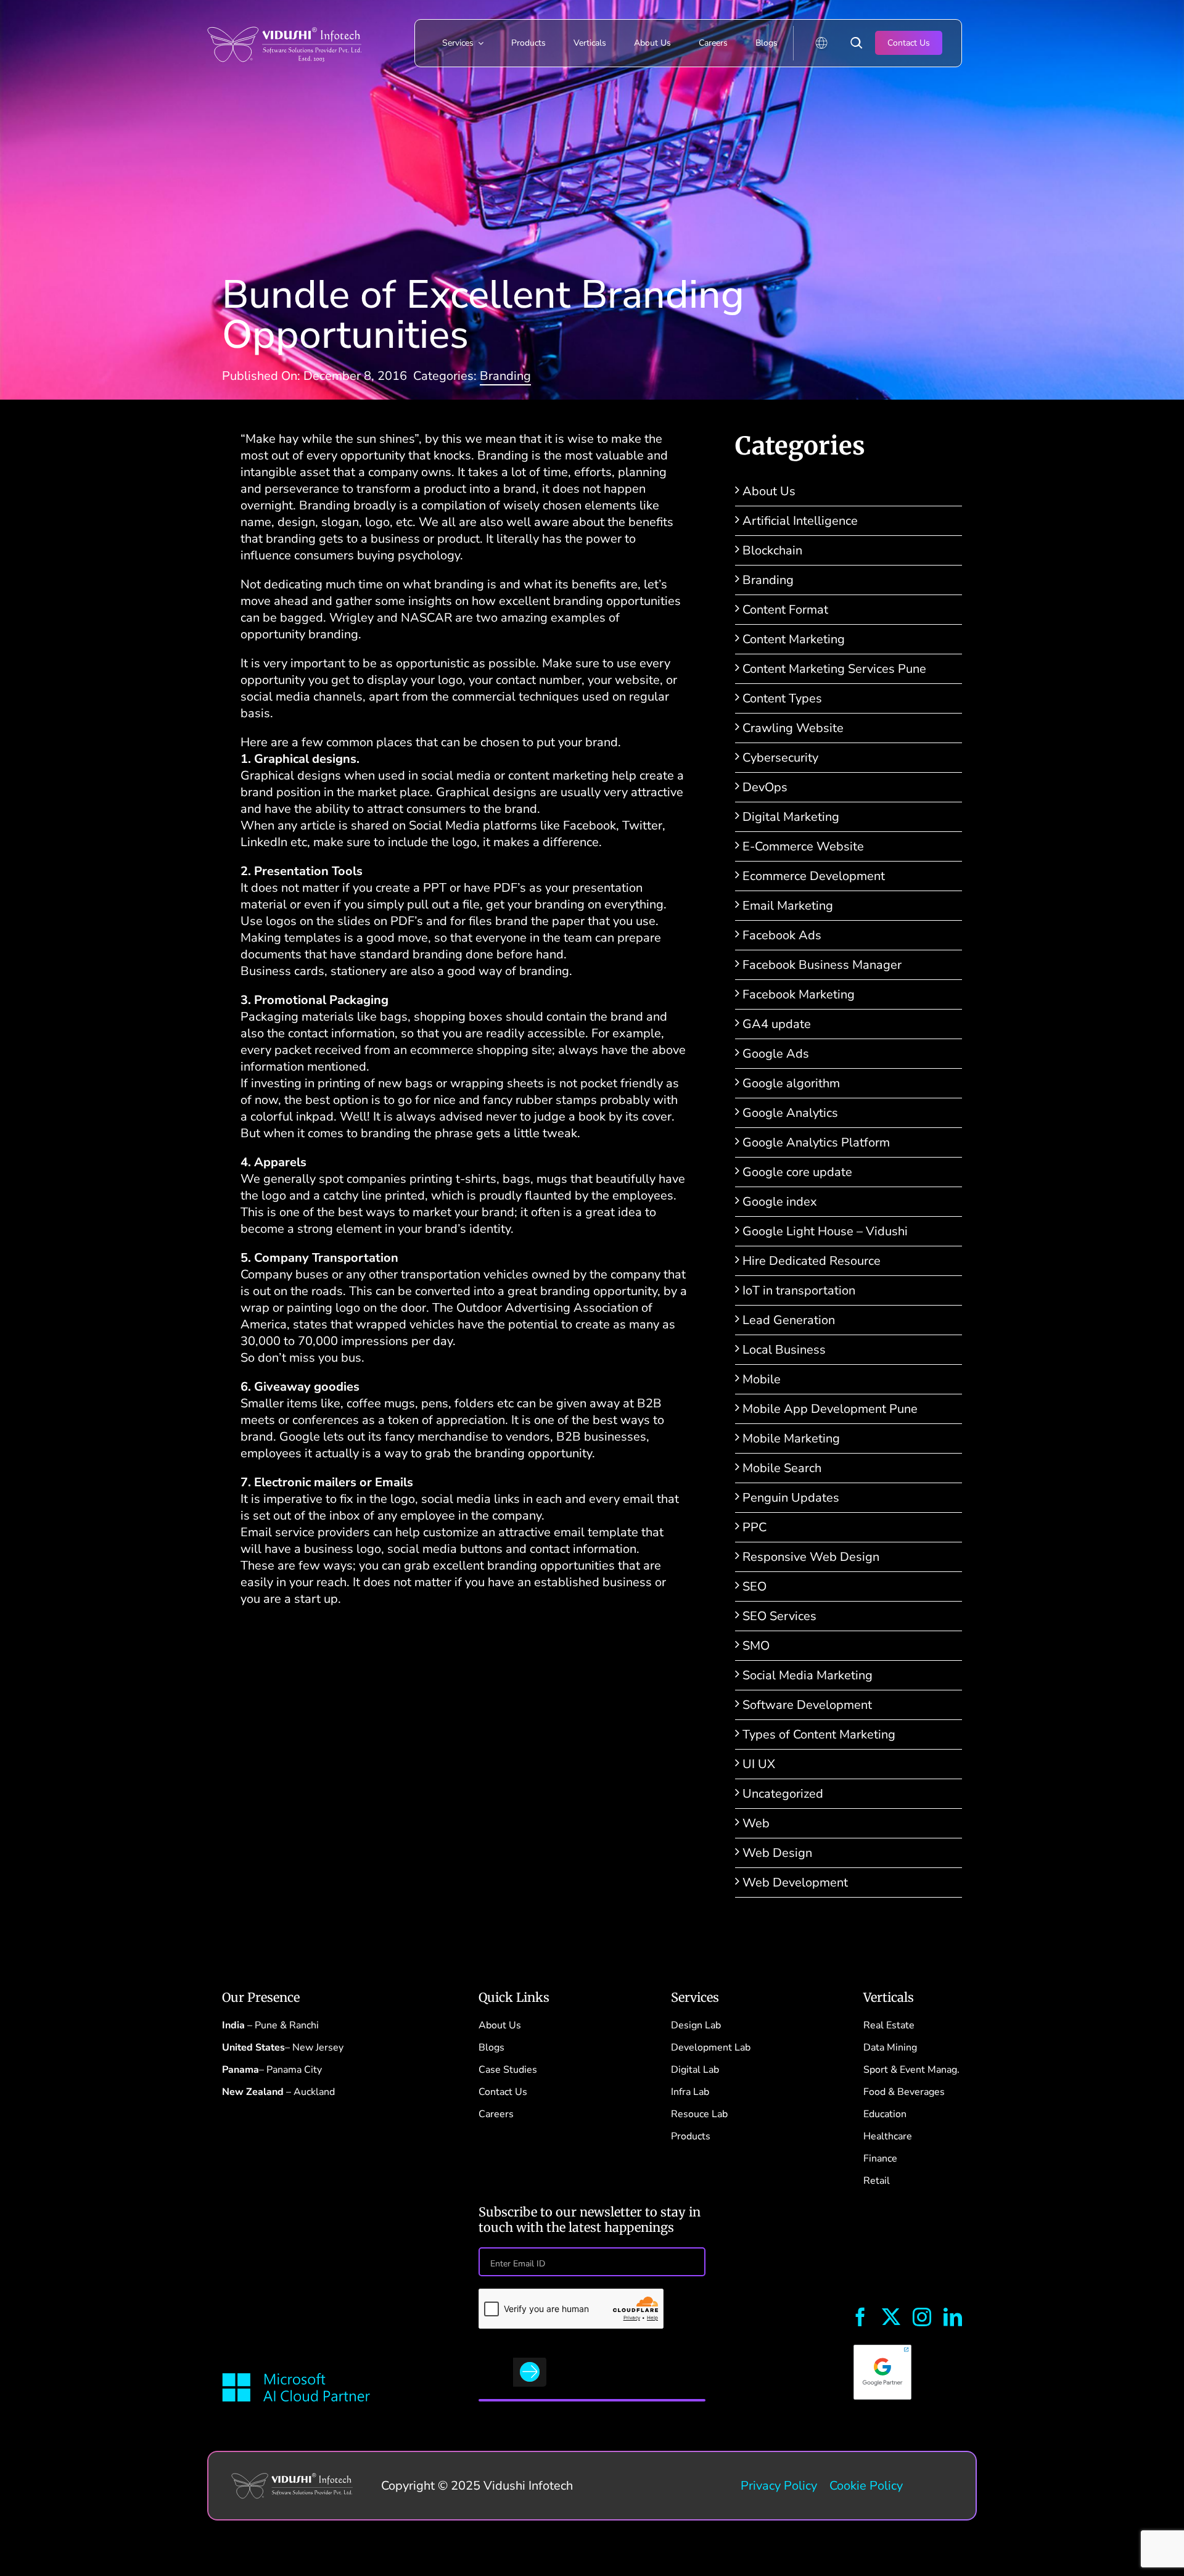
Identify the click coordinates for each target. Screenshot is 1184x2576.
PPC (754, 1527)
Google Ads (776, 1054)
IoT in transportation (799, 1290)
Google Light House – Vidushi (825, 1231)
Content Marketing (794, 639)
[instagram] (922, 2317)
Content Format (785, 610)
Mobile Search (782, 1468)
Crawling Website (793, 728)
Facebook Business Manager (822, 965)
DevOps (765, 787)
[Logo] (284, 18)
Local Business (784, 1350)
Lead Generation (789, 1320)
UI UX (759, 1764)
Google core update (797, 1172)
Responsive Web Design (811, 1557)
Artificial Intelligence (800, 521)
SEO (754, 1586)
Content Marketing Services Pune (834, 669)
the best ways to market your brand (416, 1212)
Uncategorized (783, 1794)
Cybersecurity (780, 758)
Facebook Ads (782, 935)
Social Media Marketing (808, 1675)
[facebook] (860, 2317)
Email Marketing (788, 906)
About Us (769, 491)
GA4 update (777, 1024)
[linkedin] (953, 2317)
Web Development (795, 1883)
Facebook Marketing (799, 994)
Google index (780, 1202)
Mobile (762, 1379)
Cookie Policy (866, 2486)
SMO (756, 1646)
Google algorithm (791, 1083)
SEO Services (779, 1616)
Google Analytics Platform (816, 1142)
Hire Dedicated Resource (812, 1261)
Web (756, 1823)
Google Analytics (790, 1113)
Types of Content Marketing (819, 1734)
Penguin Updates (791, 1498)
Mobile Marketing (791, 1438)
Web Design (777, 1853)
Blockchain (772, 550)
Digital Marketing (791, 817)
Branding (505, 376)
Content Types (782, 698)
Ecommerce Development (814, 876)
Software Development (807, 1705)
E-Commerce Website (803, 846)
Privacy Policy (779, 2486)
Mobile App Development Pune (830, 1409)
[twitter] (891, 2317)
